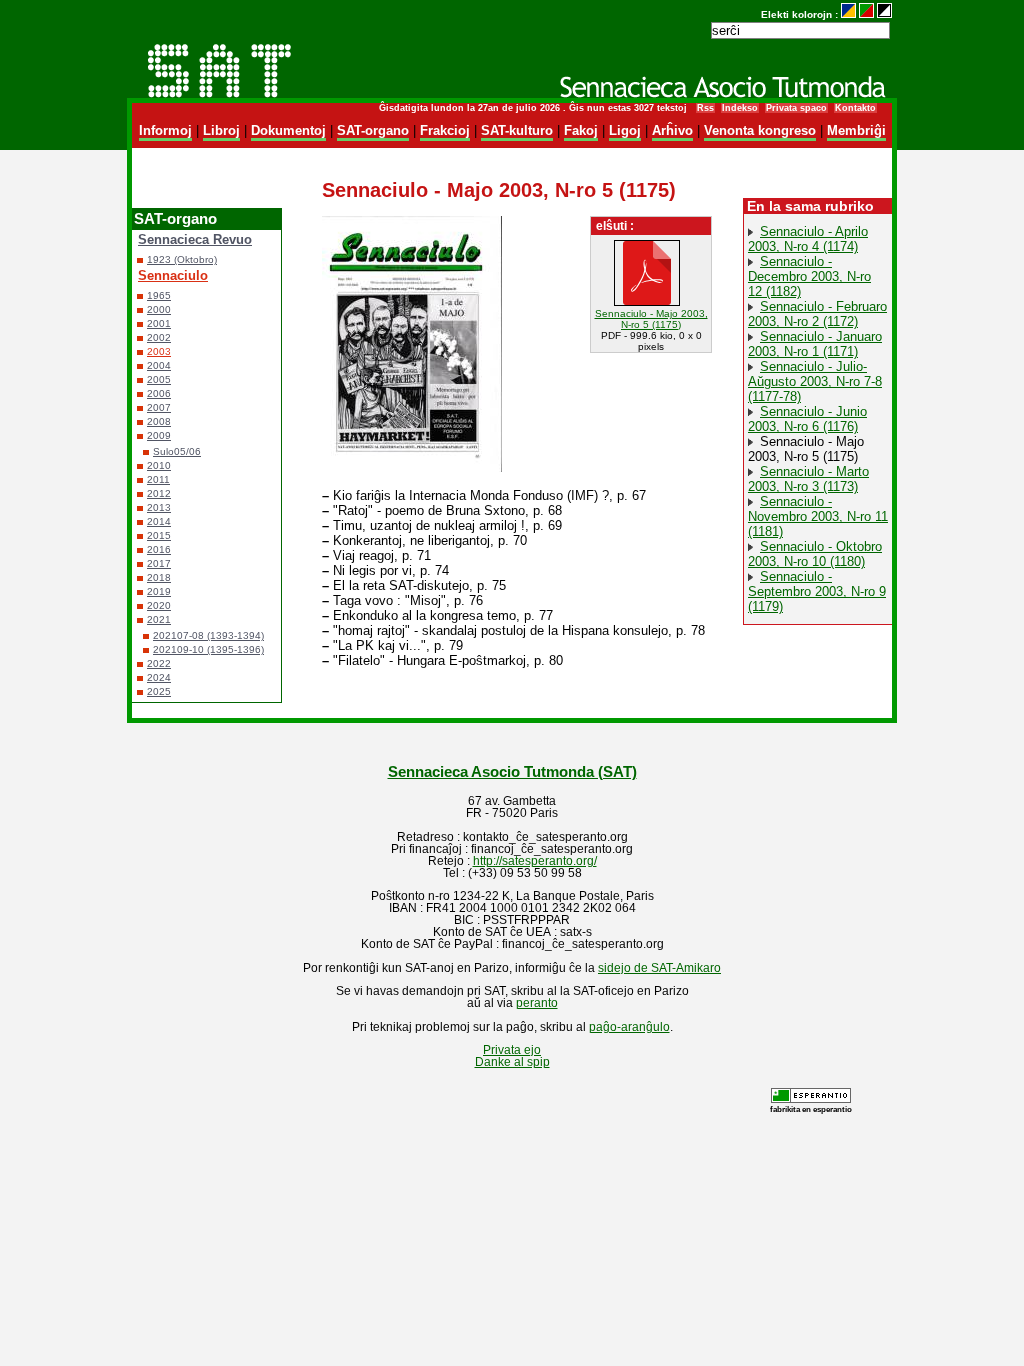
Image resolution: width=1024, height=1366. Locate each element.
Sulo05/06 (177, 451)
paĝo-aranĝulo (629, 1027)
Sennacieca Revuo (195, 239)
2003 (159, 351)
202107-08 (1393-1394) (208, 635)
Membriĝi (856, 130)
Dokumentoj (288, 130)
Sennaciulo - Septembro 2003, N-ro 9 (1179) (817, 591)
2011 (158, 479)
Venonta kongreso (760, 130)
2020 (159, 605)
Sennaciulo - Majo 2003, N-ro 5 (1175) (651, 319)
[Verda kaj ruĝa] (866, 14)
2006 (159, 393)
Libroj (221, 130)
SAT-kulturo (517, 130)
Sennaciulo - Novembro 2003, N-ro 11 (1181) (818, 516)
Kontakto (855, 108)
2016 (159, 549)
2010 (159, 465)
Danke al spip (512, 1062)
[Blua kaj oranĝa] (848, 14)
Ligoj (625, 130)
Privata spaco (796, 108)
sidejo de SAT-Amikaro (659, 968)
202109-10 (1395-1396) (208, 649)
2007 (159, 407)
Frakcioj (445, 130)
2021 (159, 619)
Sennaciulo (173, 275)
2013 (159, 507)
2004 (159, 365)
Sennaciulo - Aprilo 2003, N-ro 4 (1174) (808, 239)
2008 (159, 421)
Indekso (740, 108)
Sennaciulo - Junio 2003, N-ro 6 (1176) (807, 419)
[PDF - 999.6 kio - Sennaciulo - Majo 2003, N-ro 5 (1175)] (651, 302)
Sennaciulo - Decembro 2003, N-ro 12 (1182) (809, 276)
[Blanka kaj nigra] (884, 14)
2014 (159, 521)
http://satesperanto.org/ (535, 861)
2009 (159, 435)
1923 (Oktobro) (182, 259)
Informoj (165, 130)
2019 (159, 591)
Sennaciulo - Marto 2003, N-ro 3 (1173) (808, 479)
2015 (159, 535)
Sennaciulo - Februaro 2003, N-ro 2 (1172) (817, 314)
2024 (159, 677)
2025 (159, 691)
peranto (537, 1003)
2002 (159, 337)
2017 (159, 563)
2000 (159, 309)
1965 (159, 295)
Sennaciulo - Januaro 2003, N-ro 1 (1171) (815, 344)
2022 (159, 663)
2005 (159, 379)
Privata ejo (512, 1050)
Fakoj (581, 130)
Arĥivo (672, 130)
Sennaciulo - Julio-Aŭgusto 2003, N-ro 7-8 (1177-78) (815, 381)
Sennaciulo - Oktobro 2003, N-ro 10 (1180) (815, 554)
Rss (705, 108)
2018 (159, 577)
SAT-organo (373, 130)
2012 (159, 493)
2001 (159, 323)
